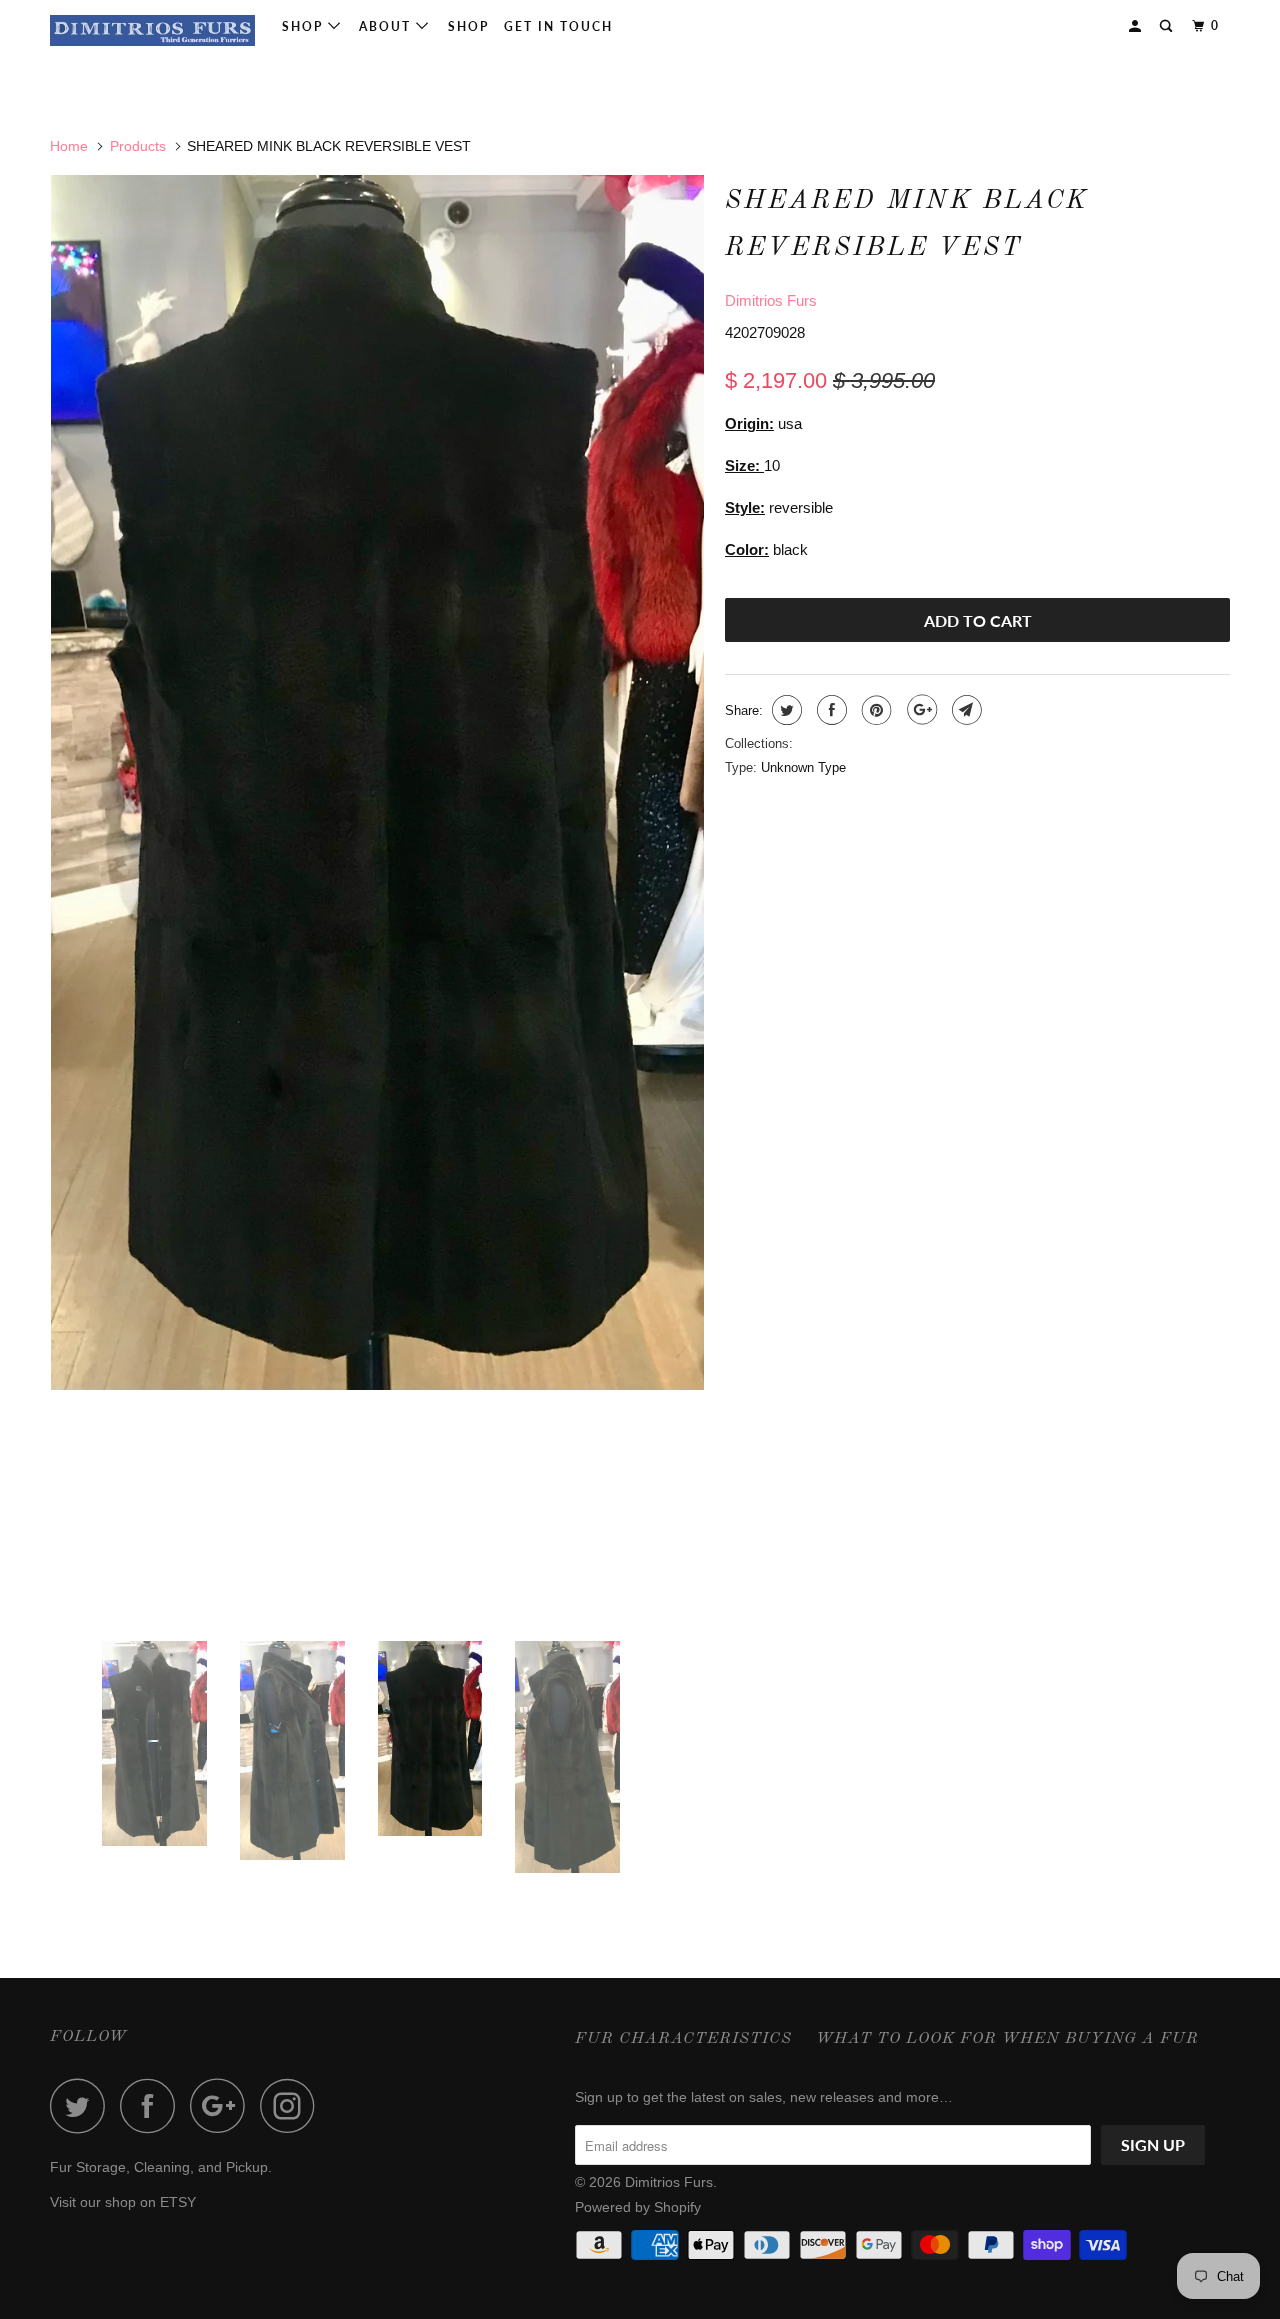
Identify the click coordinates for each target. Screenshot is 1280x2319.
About (387, 26)
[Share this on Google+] (919, 710)
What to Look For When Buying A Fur (1007, 2039)
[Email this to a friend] (964, 710)
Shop (305, 26)
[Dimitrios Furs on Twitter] (83, 2105)
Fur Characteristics (683, 2039)
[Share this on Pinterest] (874, 710)
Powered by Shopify (638, 2207)
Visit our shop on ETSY (123, 2202)
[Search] (1168, 26)
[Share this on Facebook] (829, 710)
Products (138, 146)
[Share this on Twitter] (784, 710)
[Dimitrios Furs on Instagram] (293, 2105)
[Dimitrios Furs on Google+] (223, 2105)
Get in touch (558, 26)
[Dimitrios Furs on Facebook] (153, 2105)
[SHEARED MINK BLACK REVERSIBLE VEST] (377, 782)
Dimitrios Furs (771, 300)
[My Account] (1137, 26)
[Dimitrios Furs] (152, 30)
